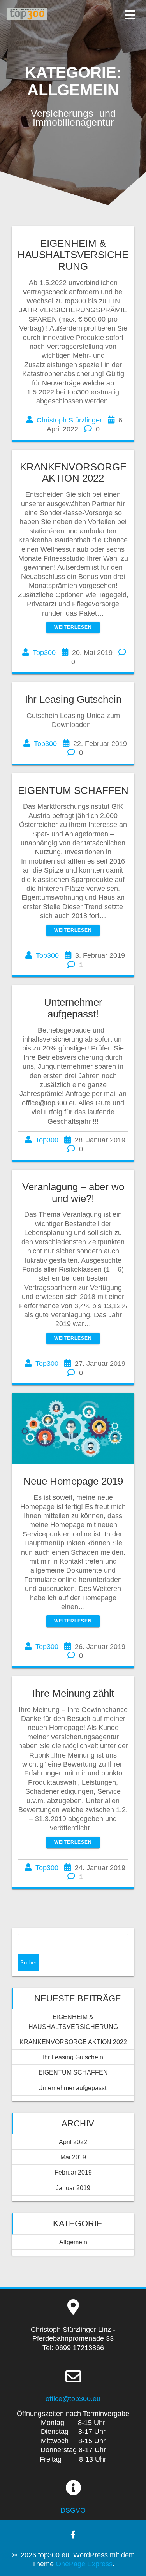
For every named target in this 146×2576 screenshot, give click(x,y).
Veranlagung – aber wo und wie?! (73, 1193)
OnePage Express (84, 2564)
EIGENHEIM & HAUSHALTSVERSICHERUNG (73, 255)
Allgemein (73, 2242)
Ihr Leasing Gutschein (73, 699)
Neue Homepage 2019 (73, 1481)
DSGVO (73, 2510)
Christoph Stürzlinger (69, 420)
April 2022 (73, 2142)
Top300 (44, 653)
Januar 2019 (73, 2188)
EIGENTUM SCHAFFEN (73, 790)
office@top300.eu (73, 2399)
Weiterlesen (73, 627)
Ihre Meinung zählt (73, 1693)
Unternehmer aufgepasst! (73, 1008)
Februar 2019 (73, 2172)
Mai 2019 (73, 2157)
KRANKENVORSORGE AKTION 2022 (73, 473)
